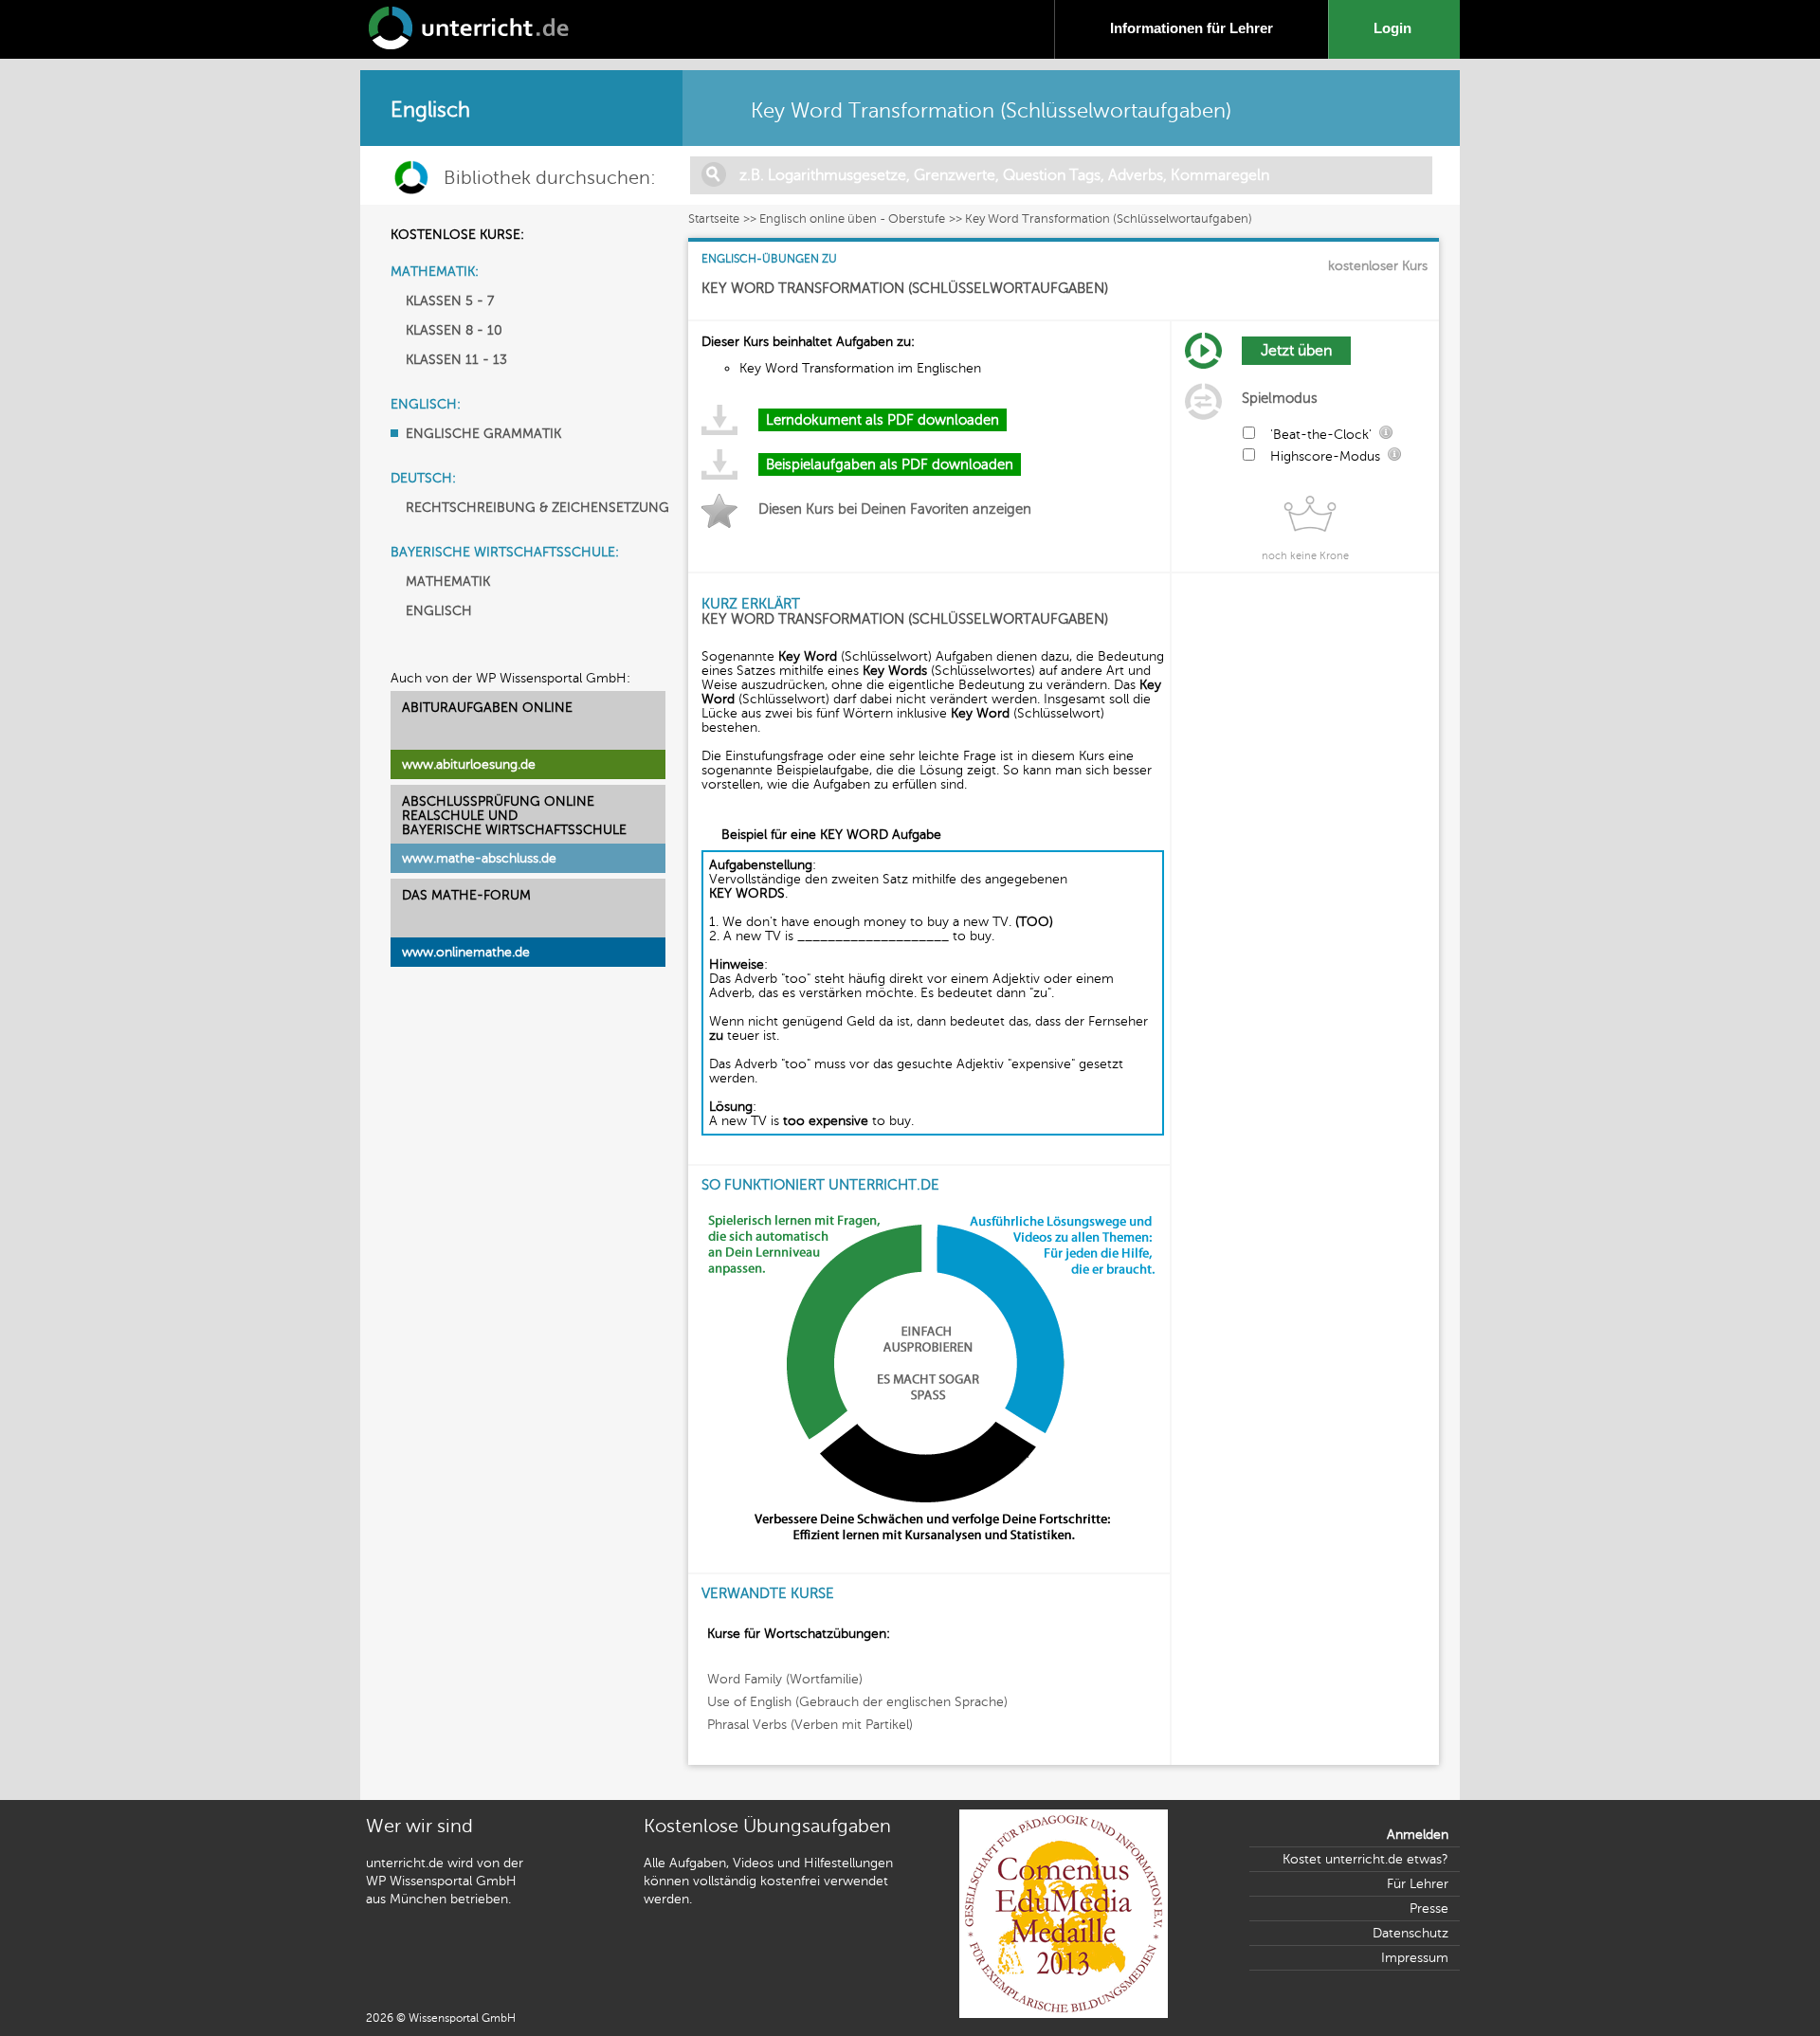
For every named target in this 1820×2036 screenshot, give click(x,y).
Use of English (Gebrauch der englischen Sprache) (857, 1702)
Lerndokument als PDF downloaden (883, 420)
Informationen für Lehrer (1192, 28)
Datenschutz (1410, 1933)
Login (1396, 28)
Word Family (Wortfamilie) (785, 1679)
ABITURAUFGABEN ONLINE (487, 708)
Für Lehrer (1418, 1884)
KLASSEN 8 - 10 (454, 330)
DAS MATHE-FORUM (466, 895)
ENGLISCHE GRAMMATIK (483, 434)
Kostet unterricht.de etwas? (1365, 1859)
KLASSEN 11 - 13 (456, 360)
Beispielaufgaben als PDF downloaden (890, 464)
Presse (1429, 1909)
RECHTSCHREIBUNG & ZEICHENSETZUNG (537, 508)
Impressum (1415, 1958)
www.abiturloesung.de (469, 764)
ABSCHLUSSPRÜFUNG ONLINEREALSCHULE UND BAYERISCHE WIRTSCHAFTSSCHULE (514, 816)
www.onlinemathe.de (466, 952)
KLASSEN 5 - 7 (450, 301)
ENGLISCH (439, 611)
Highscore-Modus (1325, 456)
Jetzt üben (1296, 351)
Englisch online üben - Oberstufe (852, 219)
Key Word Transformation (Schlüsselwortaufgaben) (1109, 219)
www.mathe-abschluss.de (479, 858)
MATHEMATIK (448, 582)
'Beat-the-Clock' (1321, 435)
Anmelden (1418, 1835)
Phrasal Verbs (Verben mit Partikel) (810, 1725)
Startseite (714, 219)
